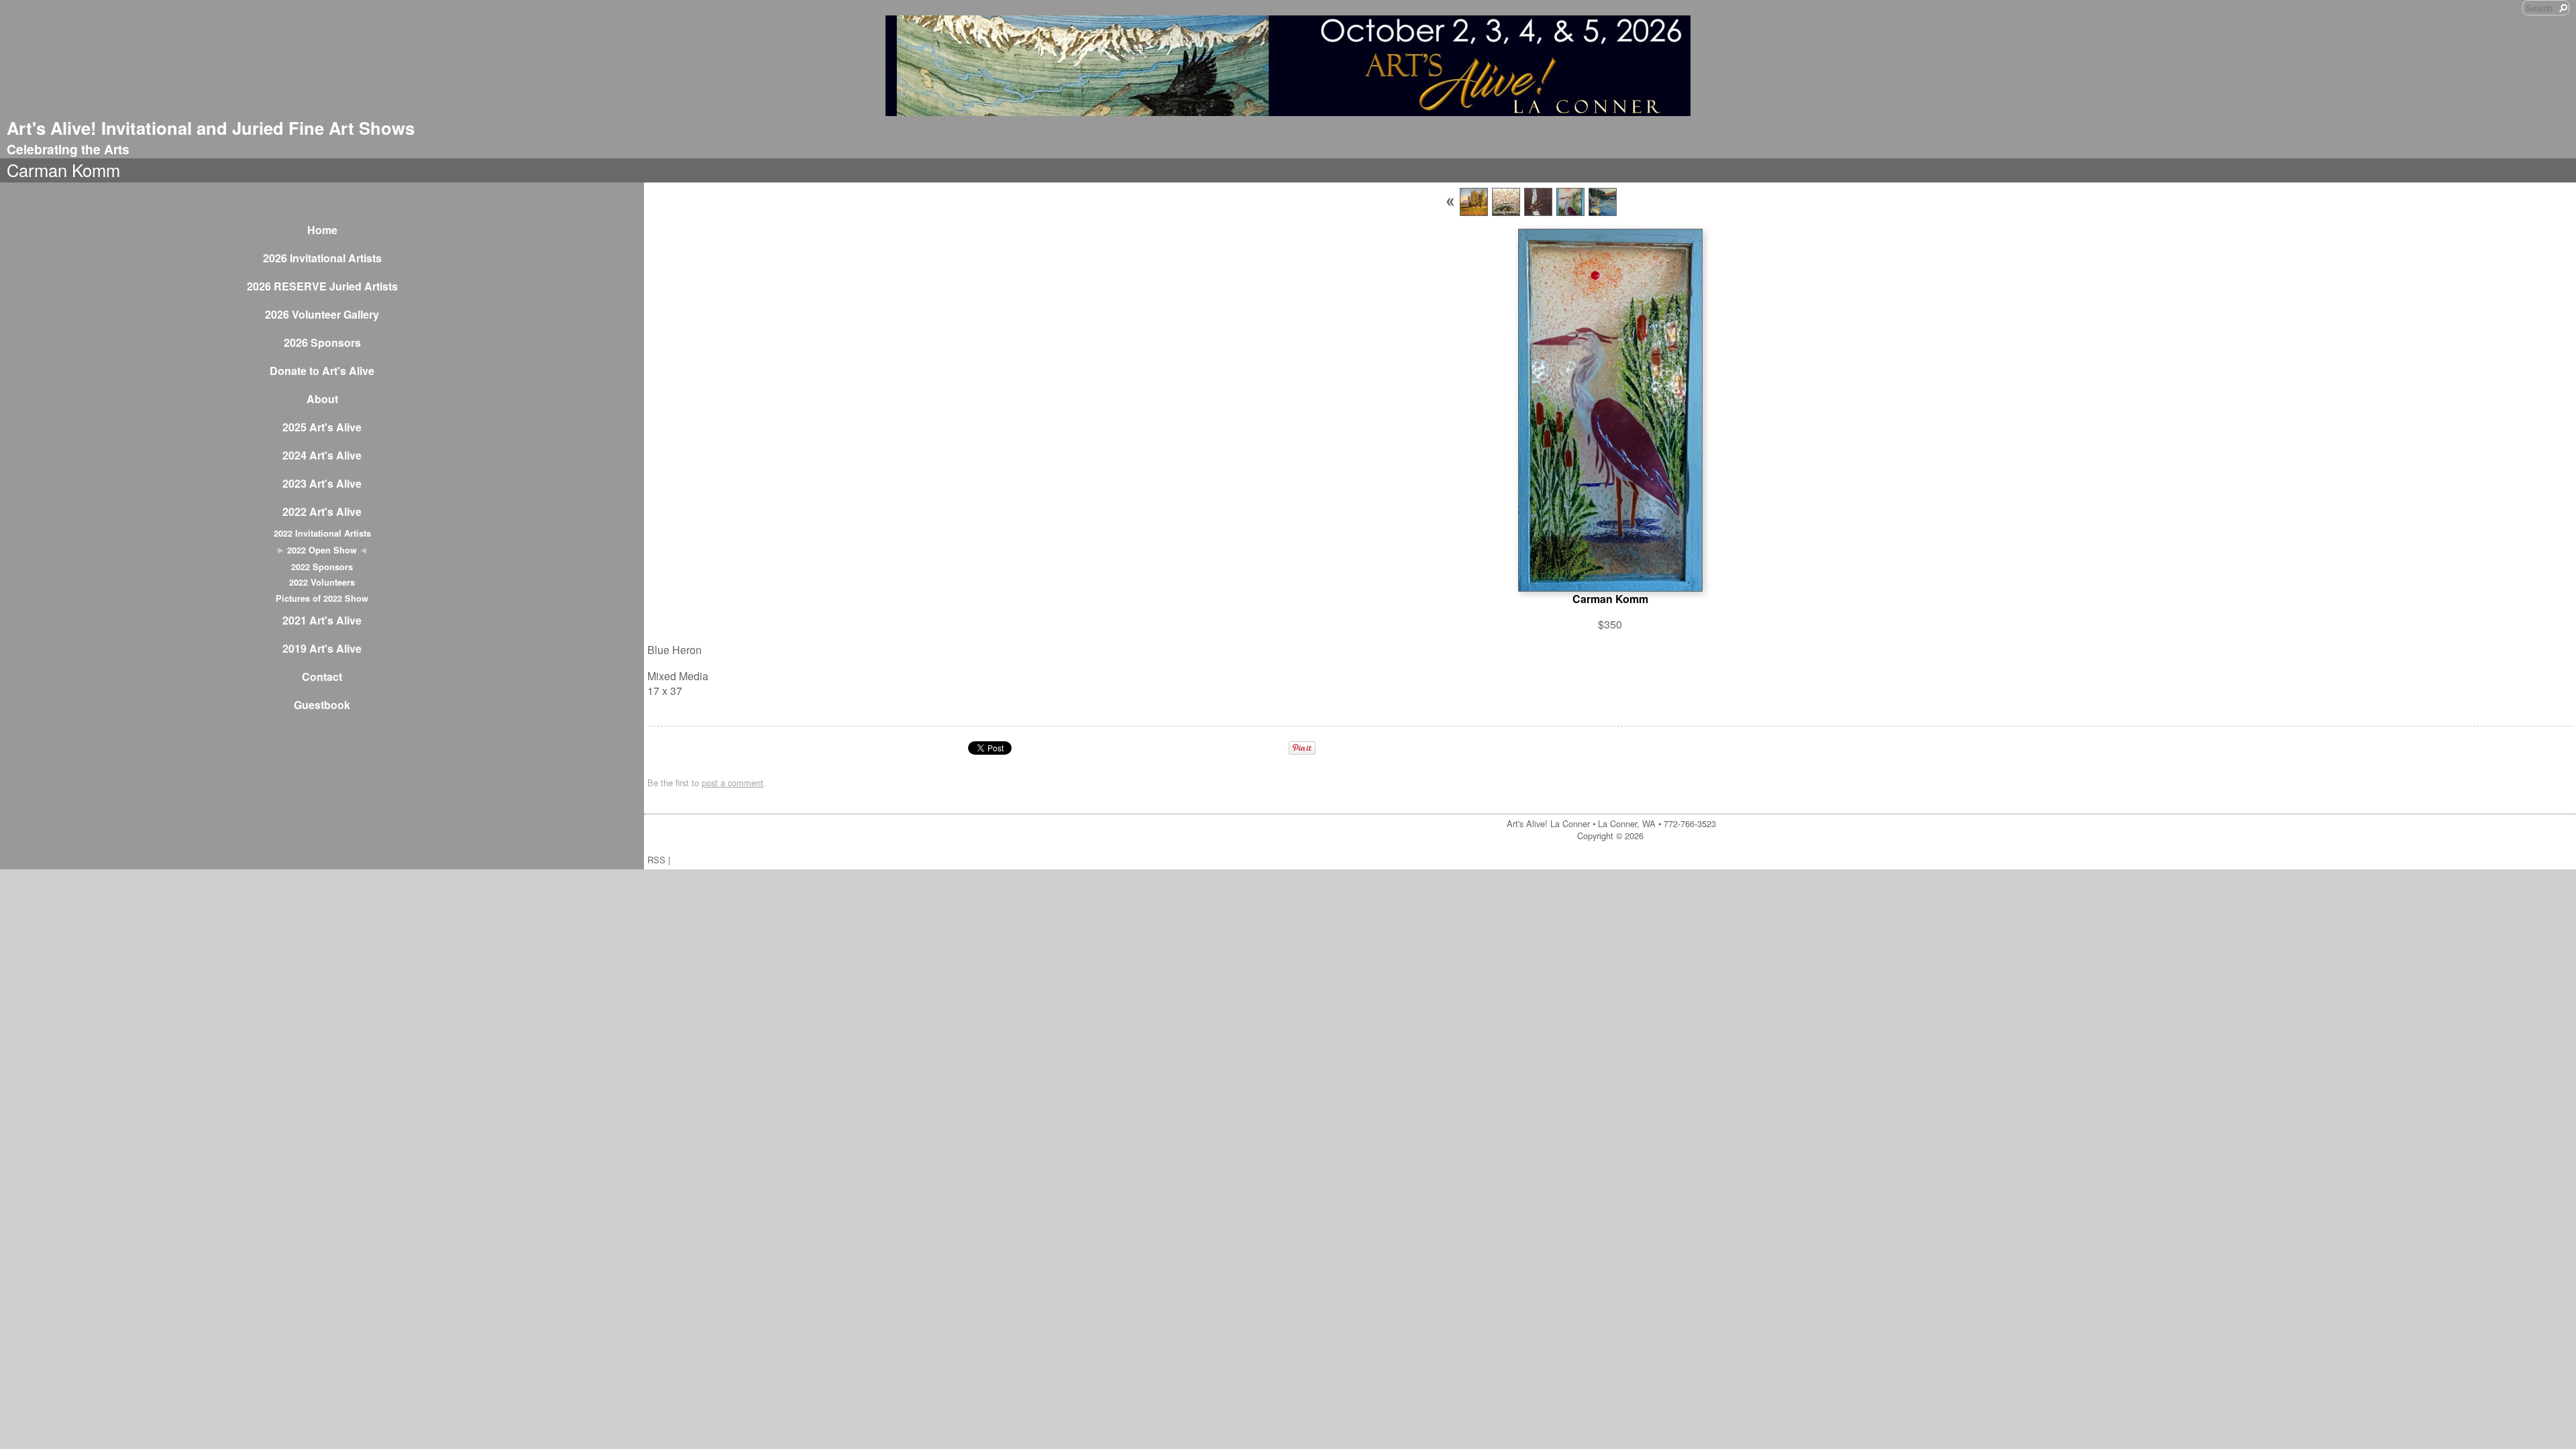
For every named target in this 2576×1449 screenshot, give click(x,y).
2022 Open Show (322, 550)
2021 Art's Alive (322, 620)
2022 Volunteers (322, 582)
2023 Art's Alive (322, 483)
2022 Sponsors (322, 567)
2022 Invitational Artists (322, 533)
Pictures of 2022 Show (322, 598)
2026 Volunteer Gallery (322, 314)
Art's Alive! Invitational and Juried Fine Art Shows (211, 128)
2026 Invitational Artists (322, 258)
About (322, 399)
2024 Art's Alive (322, 455)
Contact (322, 677)
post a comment (733, 783)
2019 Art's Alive (322, 648)
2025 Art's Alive (322, 427)
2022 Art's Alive (322, 512)
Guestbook (322, 705)
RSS (656, 860)
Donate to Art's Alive (322, 371)
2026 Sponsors (322, 342)
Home (322, 230)
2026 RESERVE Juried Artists (322, 286)
